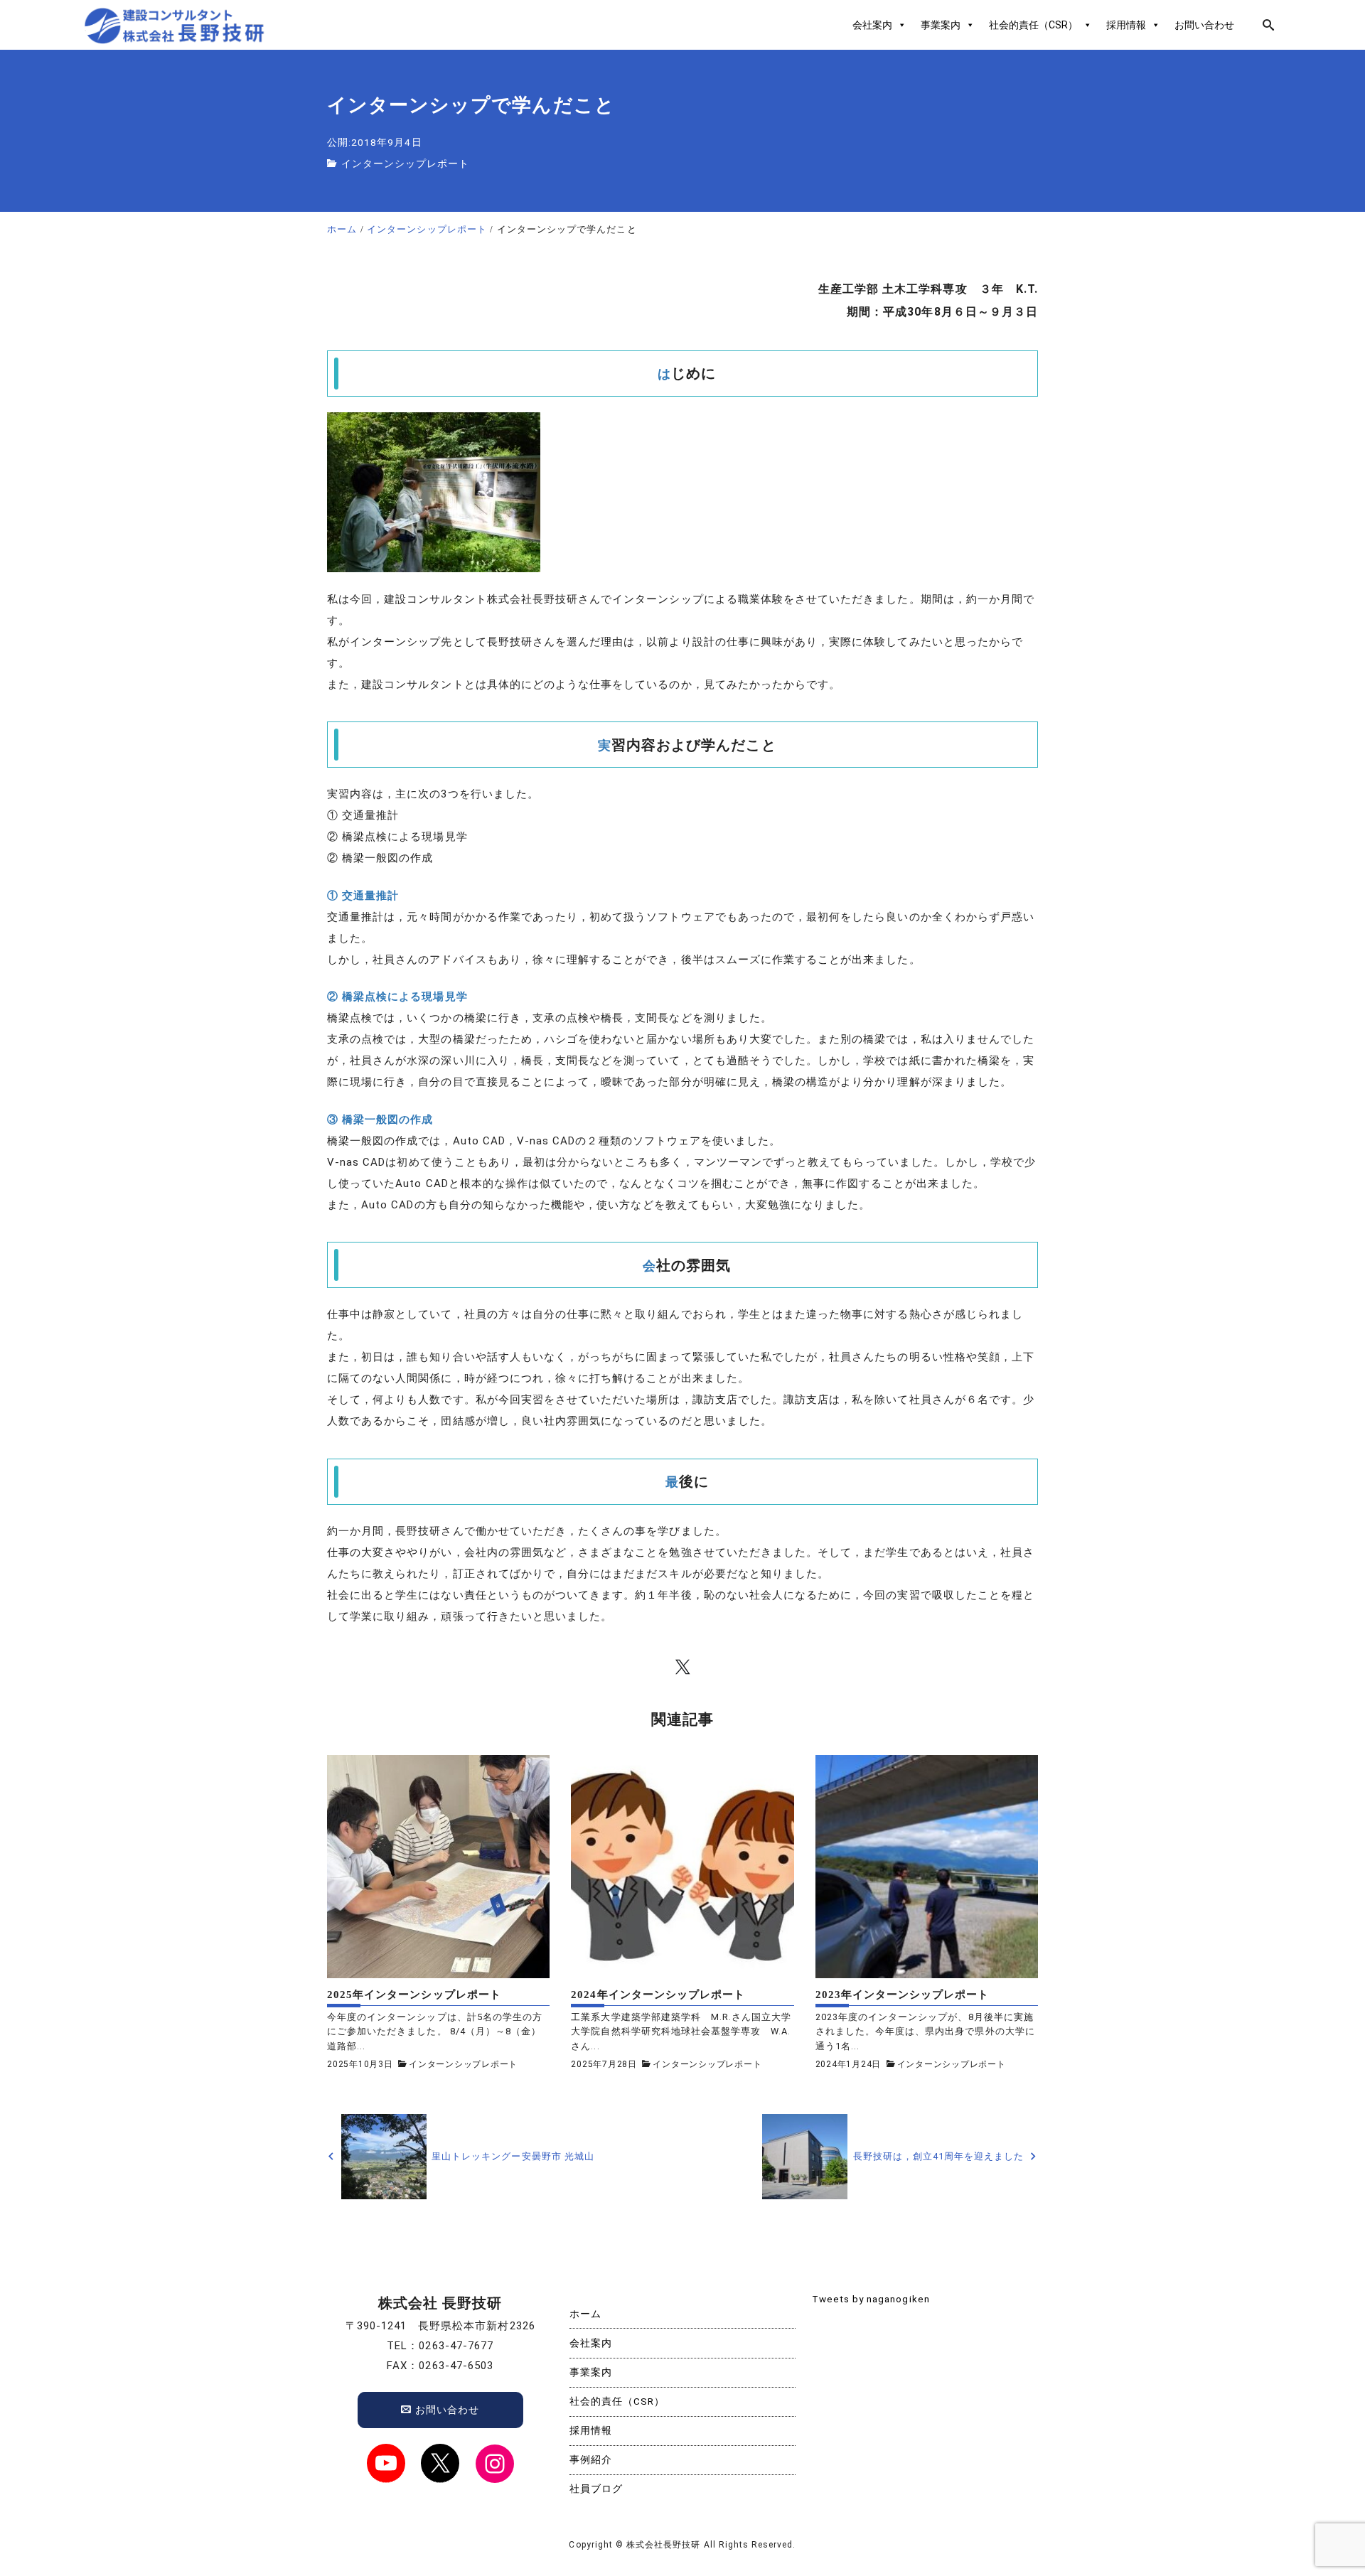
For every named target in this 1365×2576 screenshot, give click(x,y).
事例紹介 (591, 2459)
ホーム (585, 2314)
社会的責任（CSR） (1033, 25)
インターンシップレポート (406, 163)
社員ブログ (596, 2489)
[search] (1269, 25)
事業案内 (941, 25)
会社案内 (872, 25)
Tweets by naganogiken (871, 2299)
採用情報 (1126, 25)
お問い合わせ (1204, 25)
